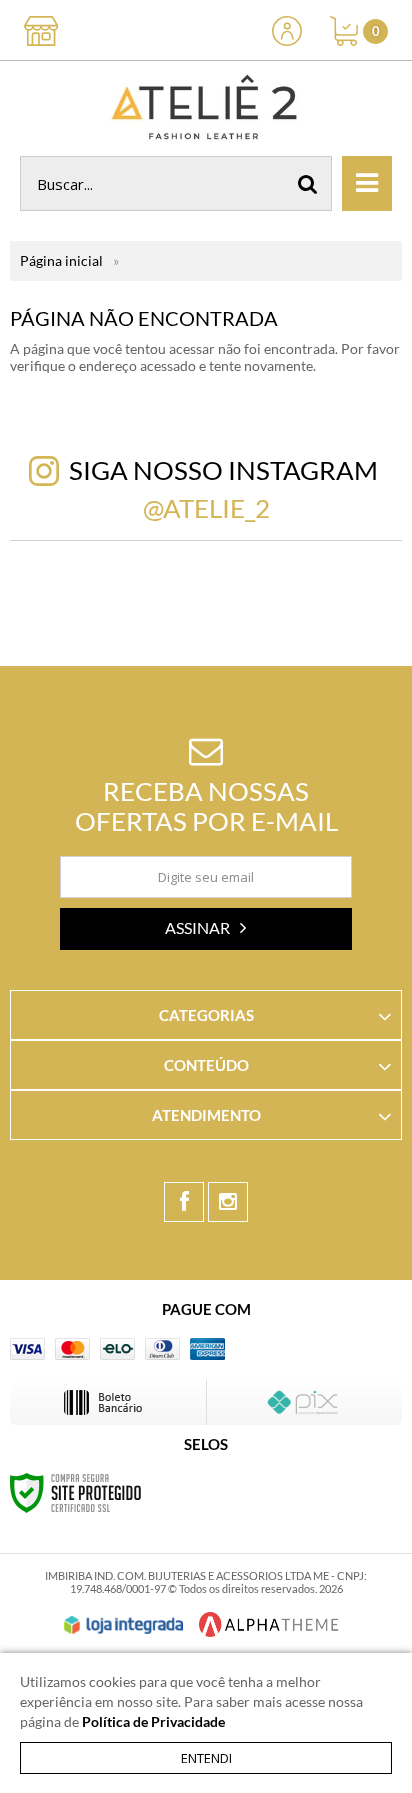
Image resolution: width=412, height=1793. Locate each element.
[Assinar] (206, 929)
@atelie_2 (206, 508)
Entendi (206, 1758)
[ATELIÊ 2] (206, 108)
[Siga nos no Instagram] (228, 1202)
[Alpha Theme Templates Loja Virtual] (269, 1624)
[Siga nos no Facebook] (184, 1202)
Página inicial (61, 260)
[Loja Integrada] (124, 1625)
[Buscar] (308, 183)
